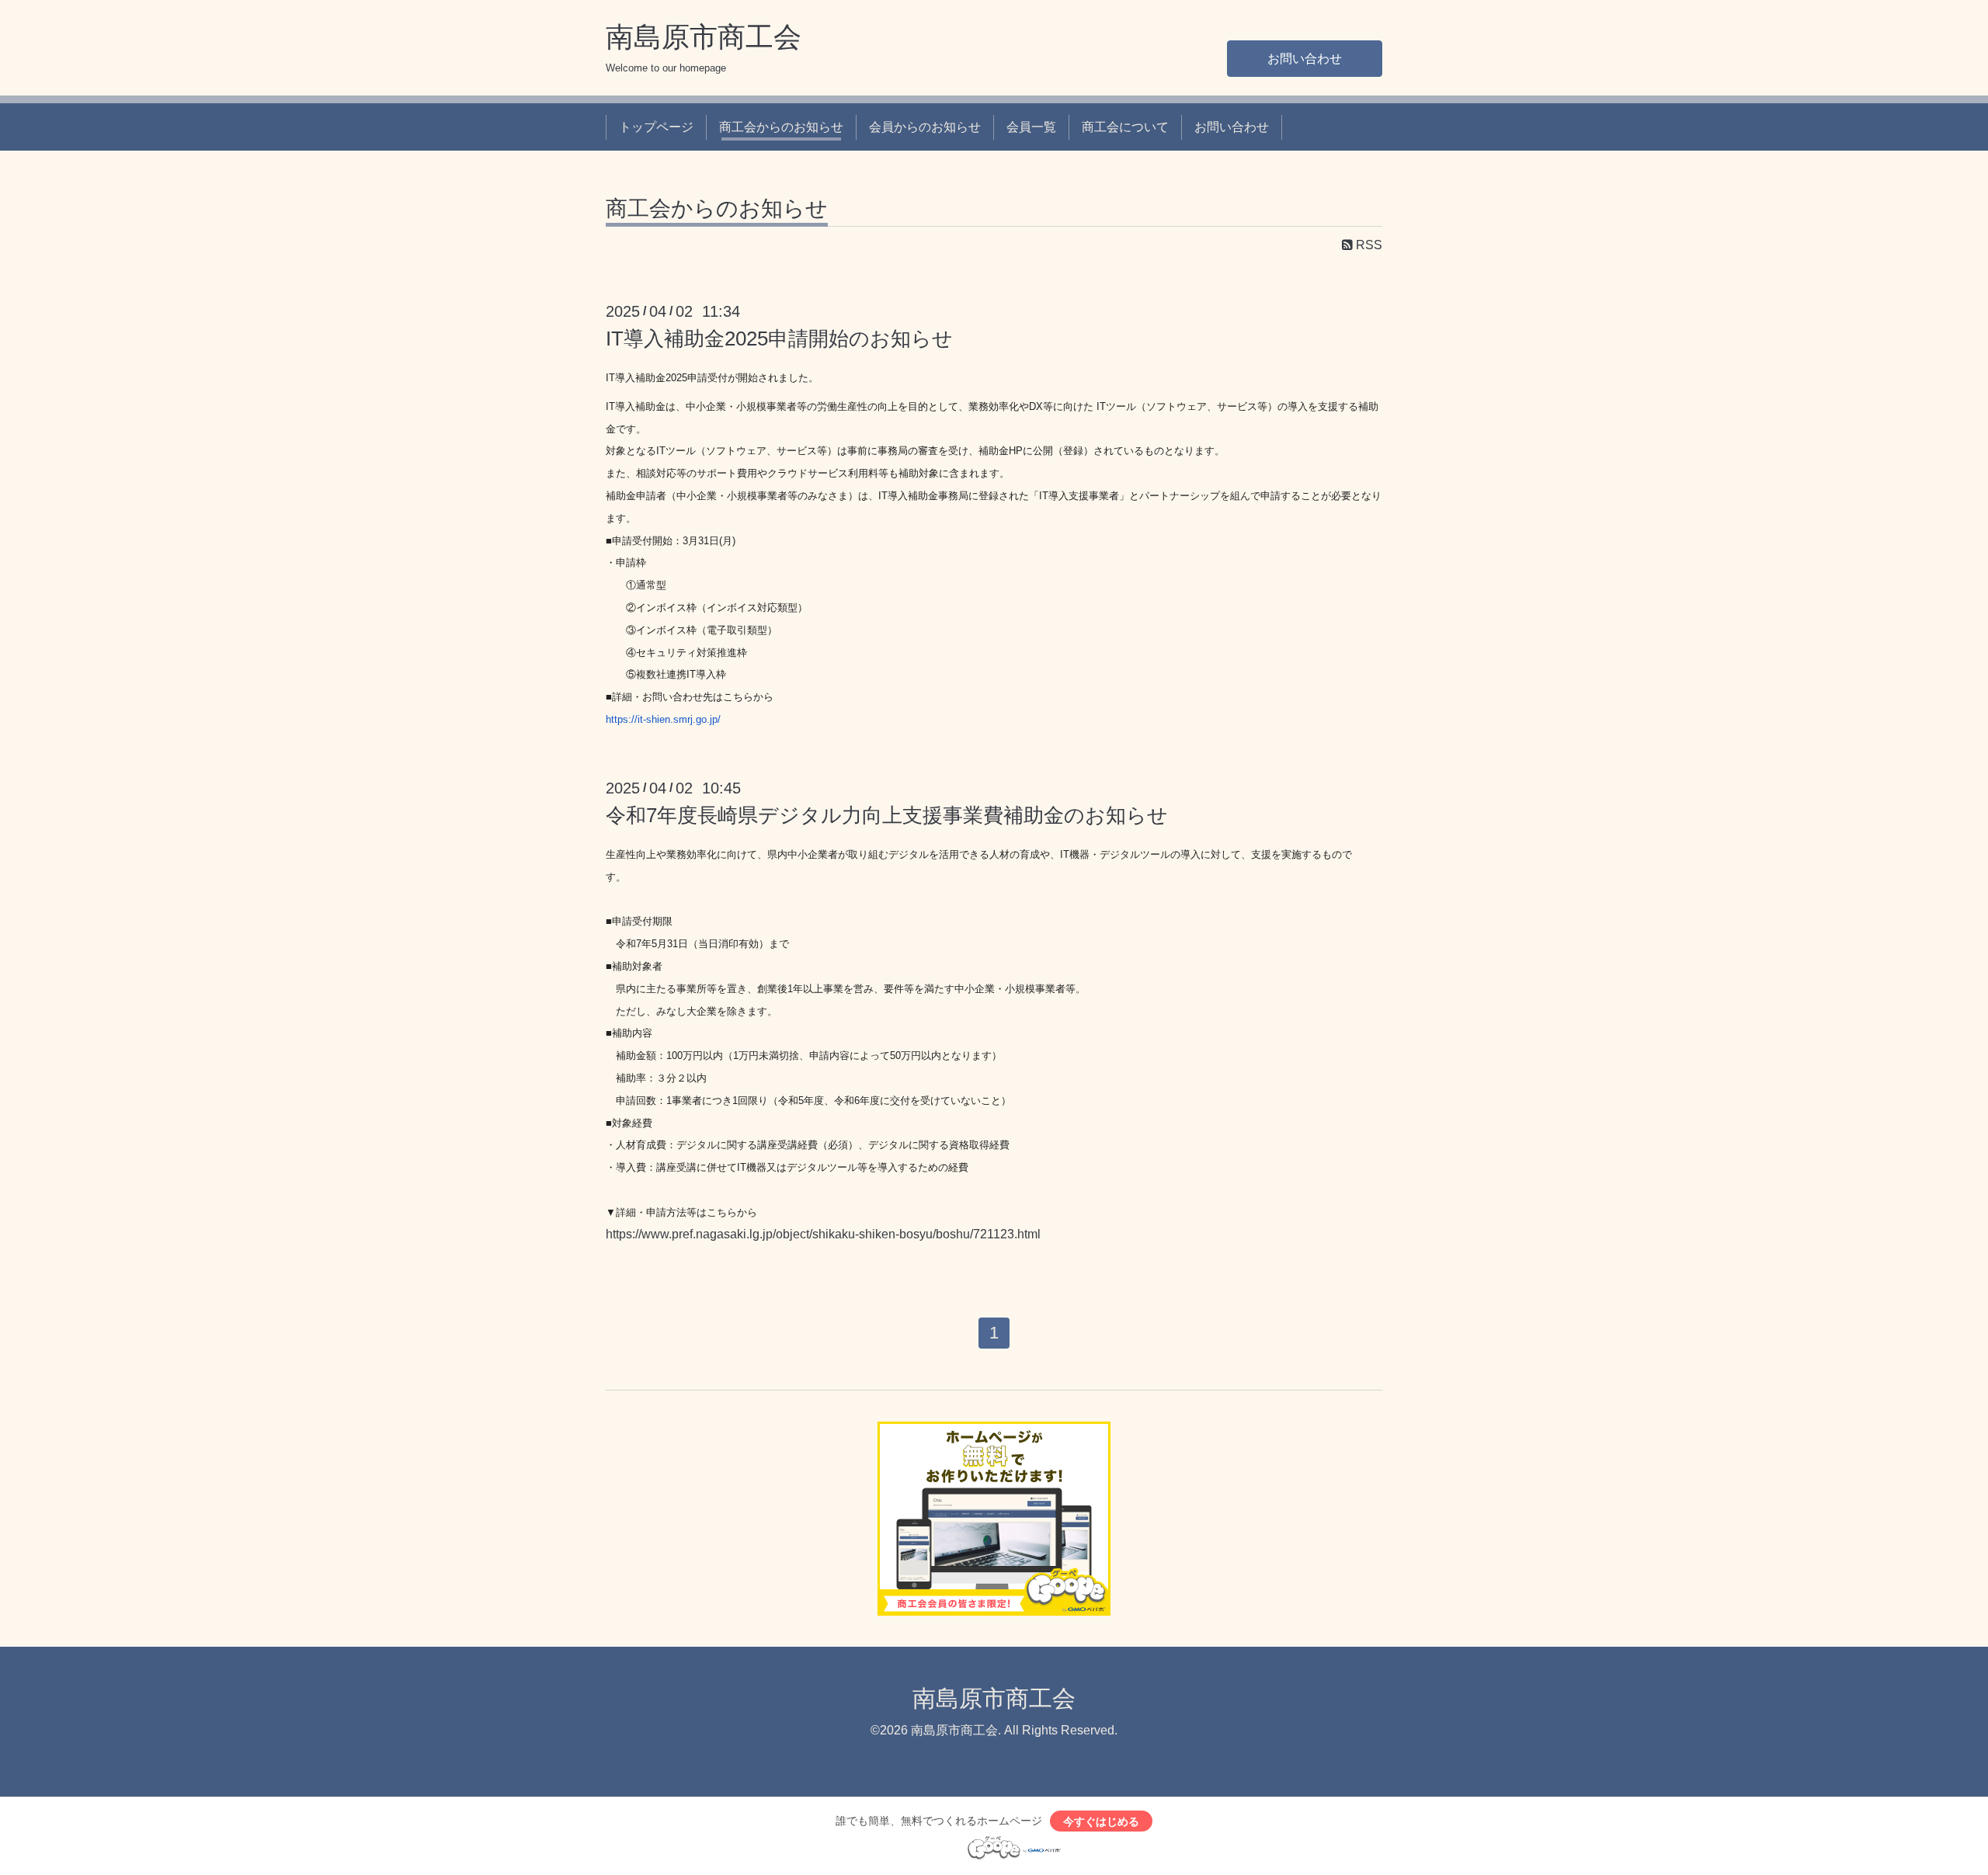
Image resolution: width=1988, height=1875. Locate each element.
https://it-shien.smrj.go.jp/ (663, 719)
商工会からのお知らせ (781, 127)
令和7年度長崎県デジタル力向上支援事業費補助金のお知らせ (887, 815)
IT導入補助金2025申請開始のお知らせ (779, 339)
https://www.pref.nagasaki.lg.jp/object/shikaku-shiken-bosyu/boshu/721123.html (823, 1234)
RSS (1368, 245)
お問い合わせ (1305, 59)
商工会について (1125, 127)
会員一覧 (1031, 127)
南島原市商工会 (704, 37)
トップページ (656, 127)
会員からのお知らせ (925, 127)
